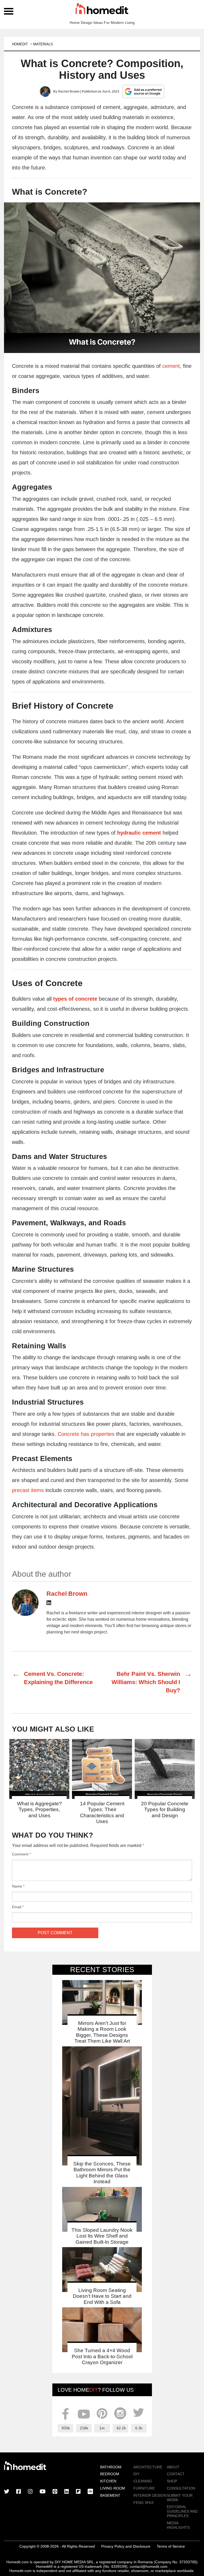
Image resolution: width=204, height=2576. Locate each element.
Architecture (148, 2467)
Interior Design (150, 2495)
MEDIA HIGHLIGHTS (178, 2525)
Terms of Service (171, 2546)
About (173, 2467)
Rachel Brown (69, 91)
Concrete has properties (86, 1434)
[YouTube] (43, 2492)
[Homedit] (102, 10)
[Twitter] (7, 2492)
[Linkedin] (49, 1604)
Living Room (113, 2488)
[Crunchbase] (90, 2492)
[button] (102, 278)
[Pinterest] (55, 2492)
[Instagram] (30, 2492)
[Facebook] (19, 2492)
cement (171, 366)
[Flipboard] (78, 2492)
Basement (110, 2495)
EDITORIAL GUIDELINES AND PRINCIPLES (182, 2511)
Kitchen (108, 2481)
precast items (28, 1490)
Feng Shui (143, 2503)
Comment (21, 1854)
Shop (172, 2481)
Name (18, 1886)
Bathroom (111, 2467)
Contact (176, 2474)
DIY (136, 2474)
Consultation (181, 2488)
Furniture (144, 2488)
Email (18, 1907)
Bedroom (110, 2474)
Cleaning (143, 2481)
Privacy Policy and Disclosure (126, 2546)
